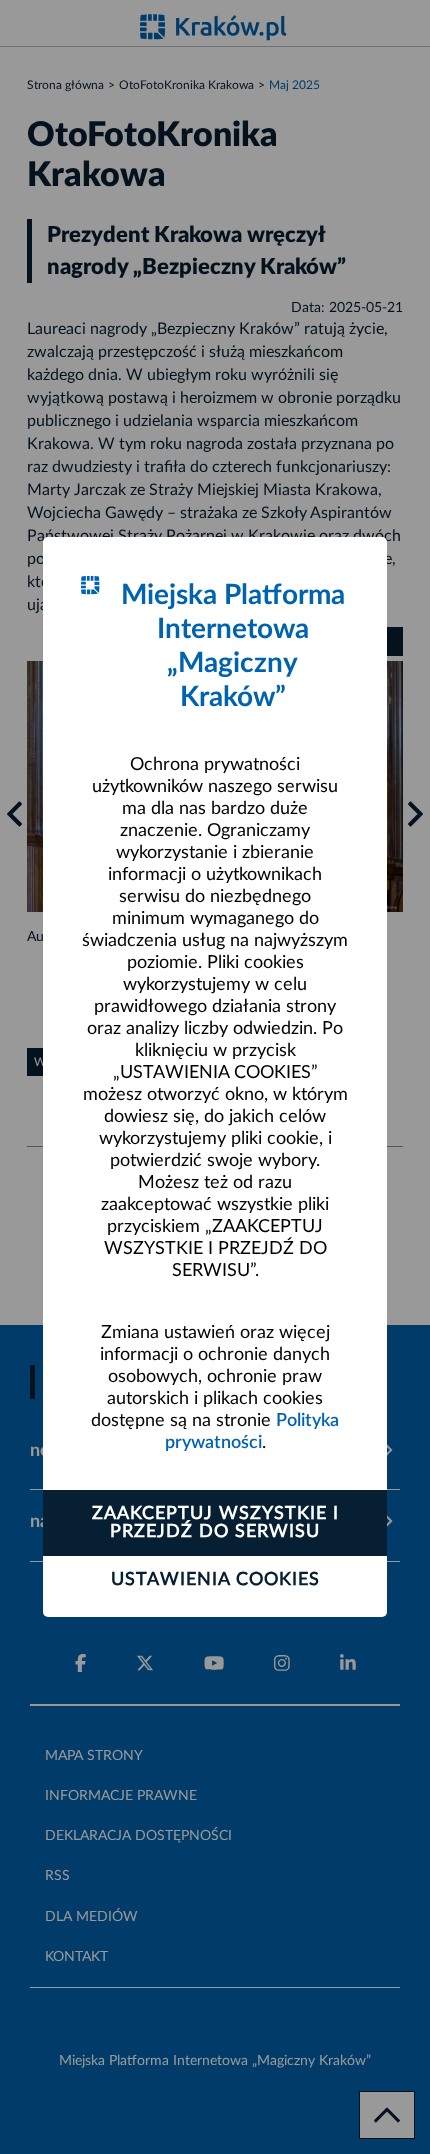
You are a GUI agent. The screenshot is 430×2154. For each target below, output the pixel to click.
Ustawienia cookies (215, 1580)
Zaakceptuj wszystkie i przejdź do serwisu (215, 1523)
